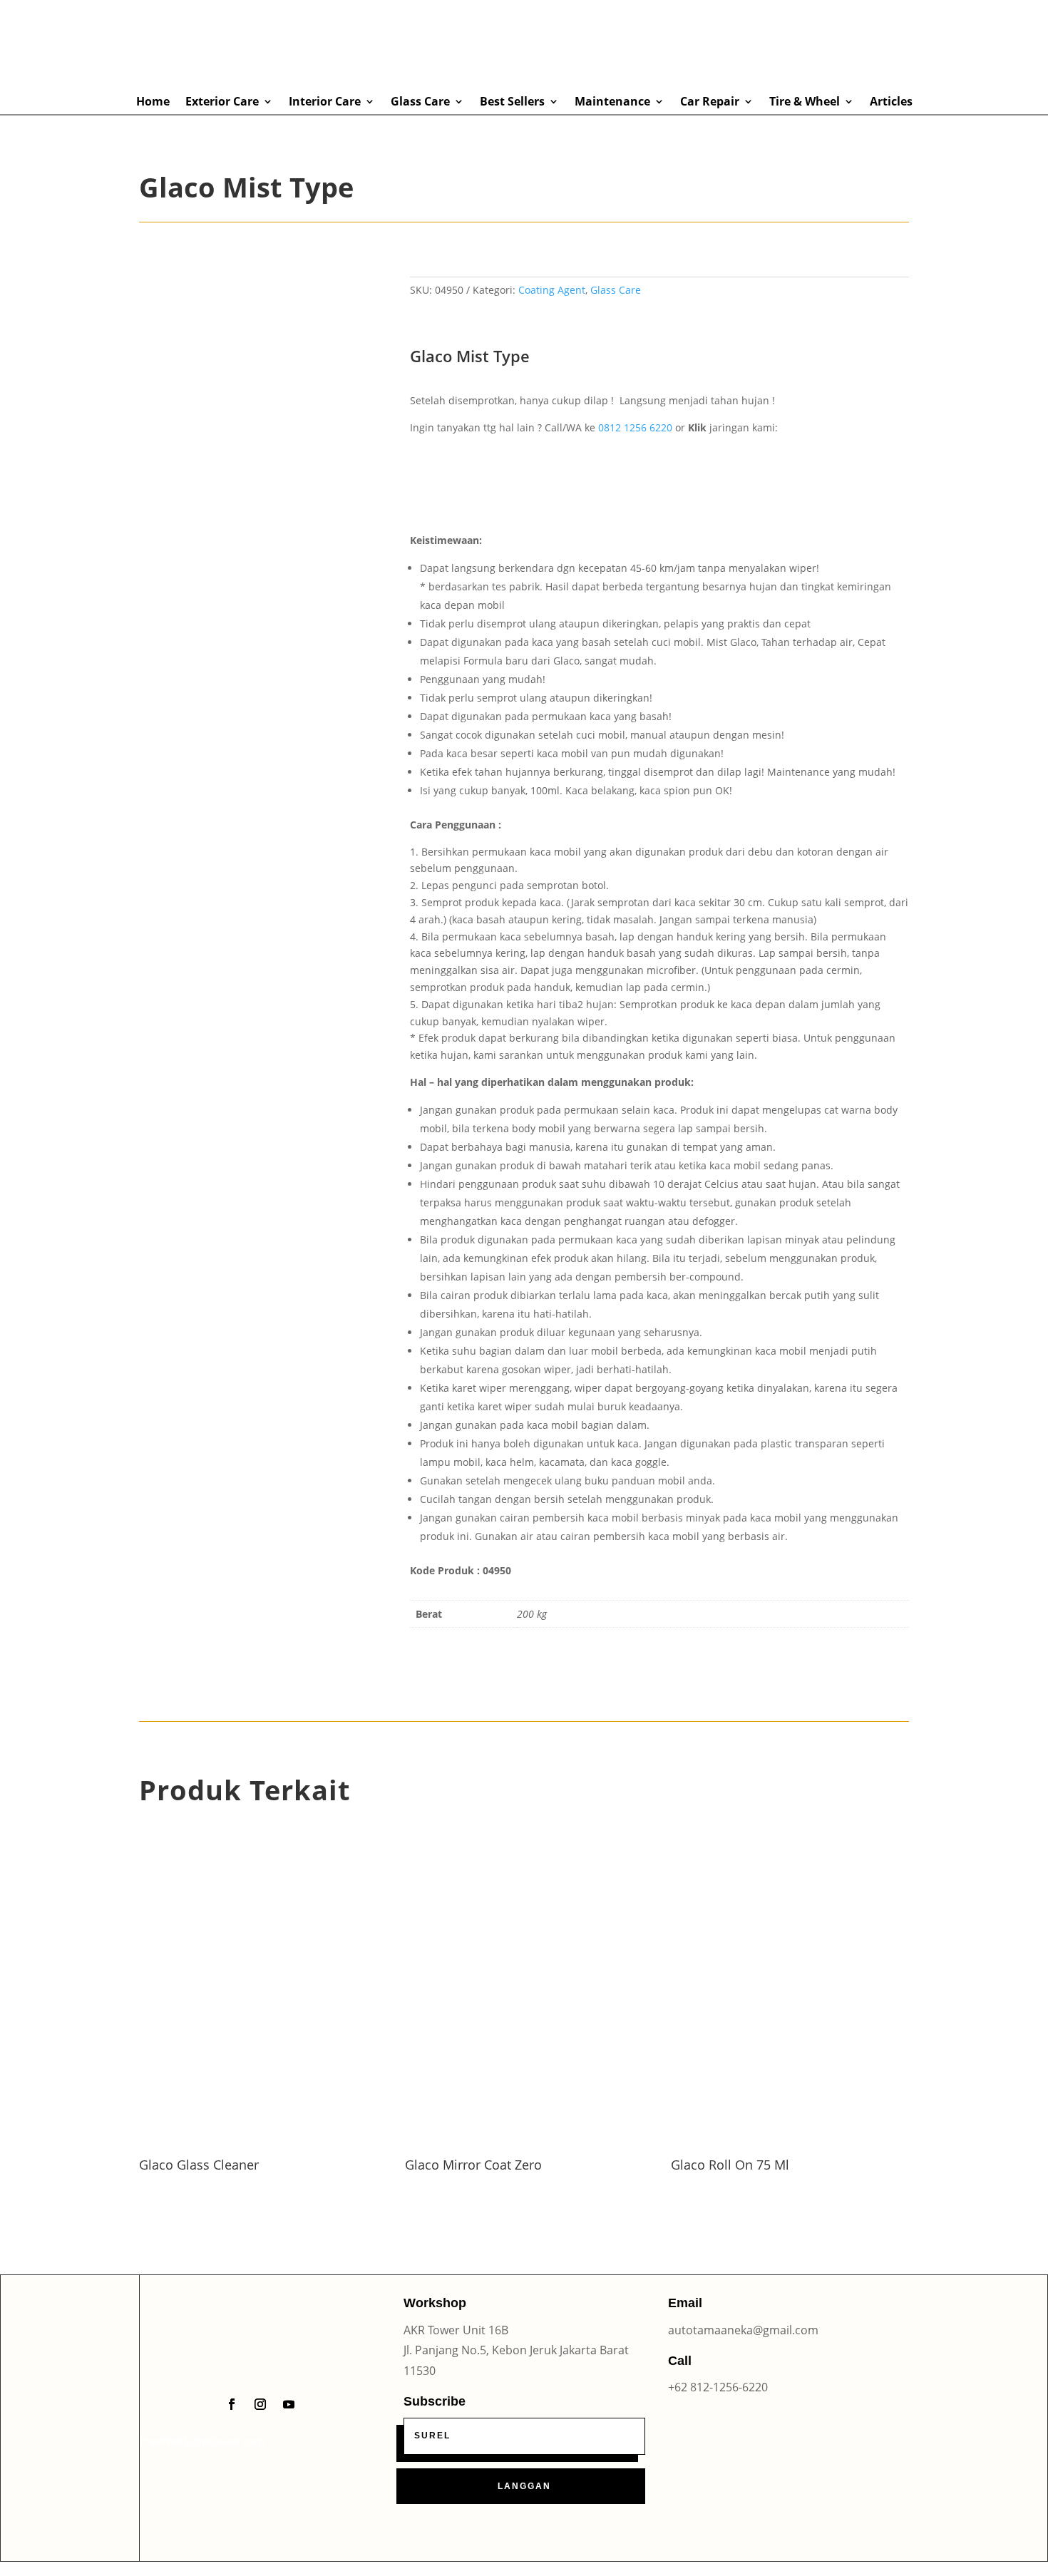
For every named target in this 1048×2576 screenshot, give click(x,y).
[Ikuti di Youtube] (289, 2404)
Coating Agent (552, 290)
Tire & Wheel (805, 102)
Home (153, 102)
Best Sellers (512, 102)
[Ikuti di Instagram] (260, 2404)
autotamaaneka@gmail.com (743, 2330)
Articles (891, 102)
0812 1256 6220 (635, 427)
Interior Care (325, 102)
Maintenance (612, 102)
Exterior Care (222, 102)
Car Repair (710, 102)
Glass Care (420, 102)
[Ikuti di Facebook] (232, 2404)
